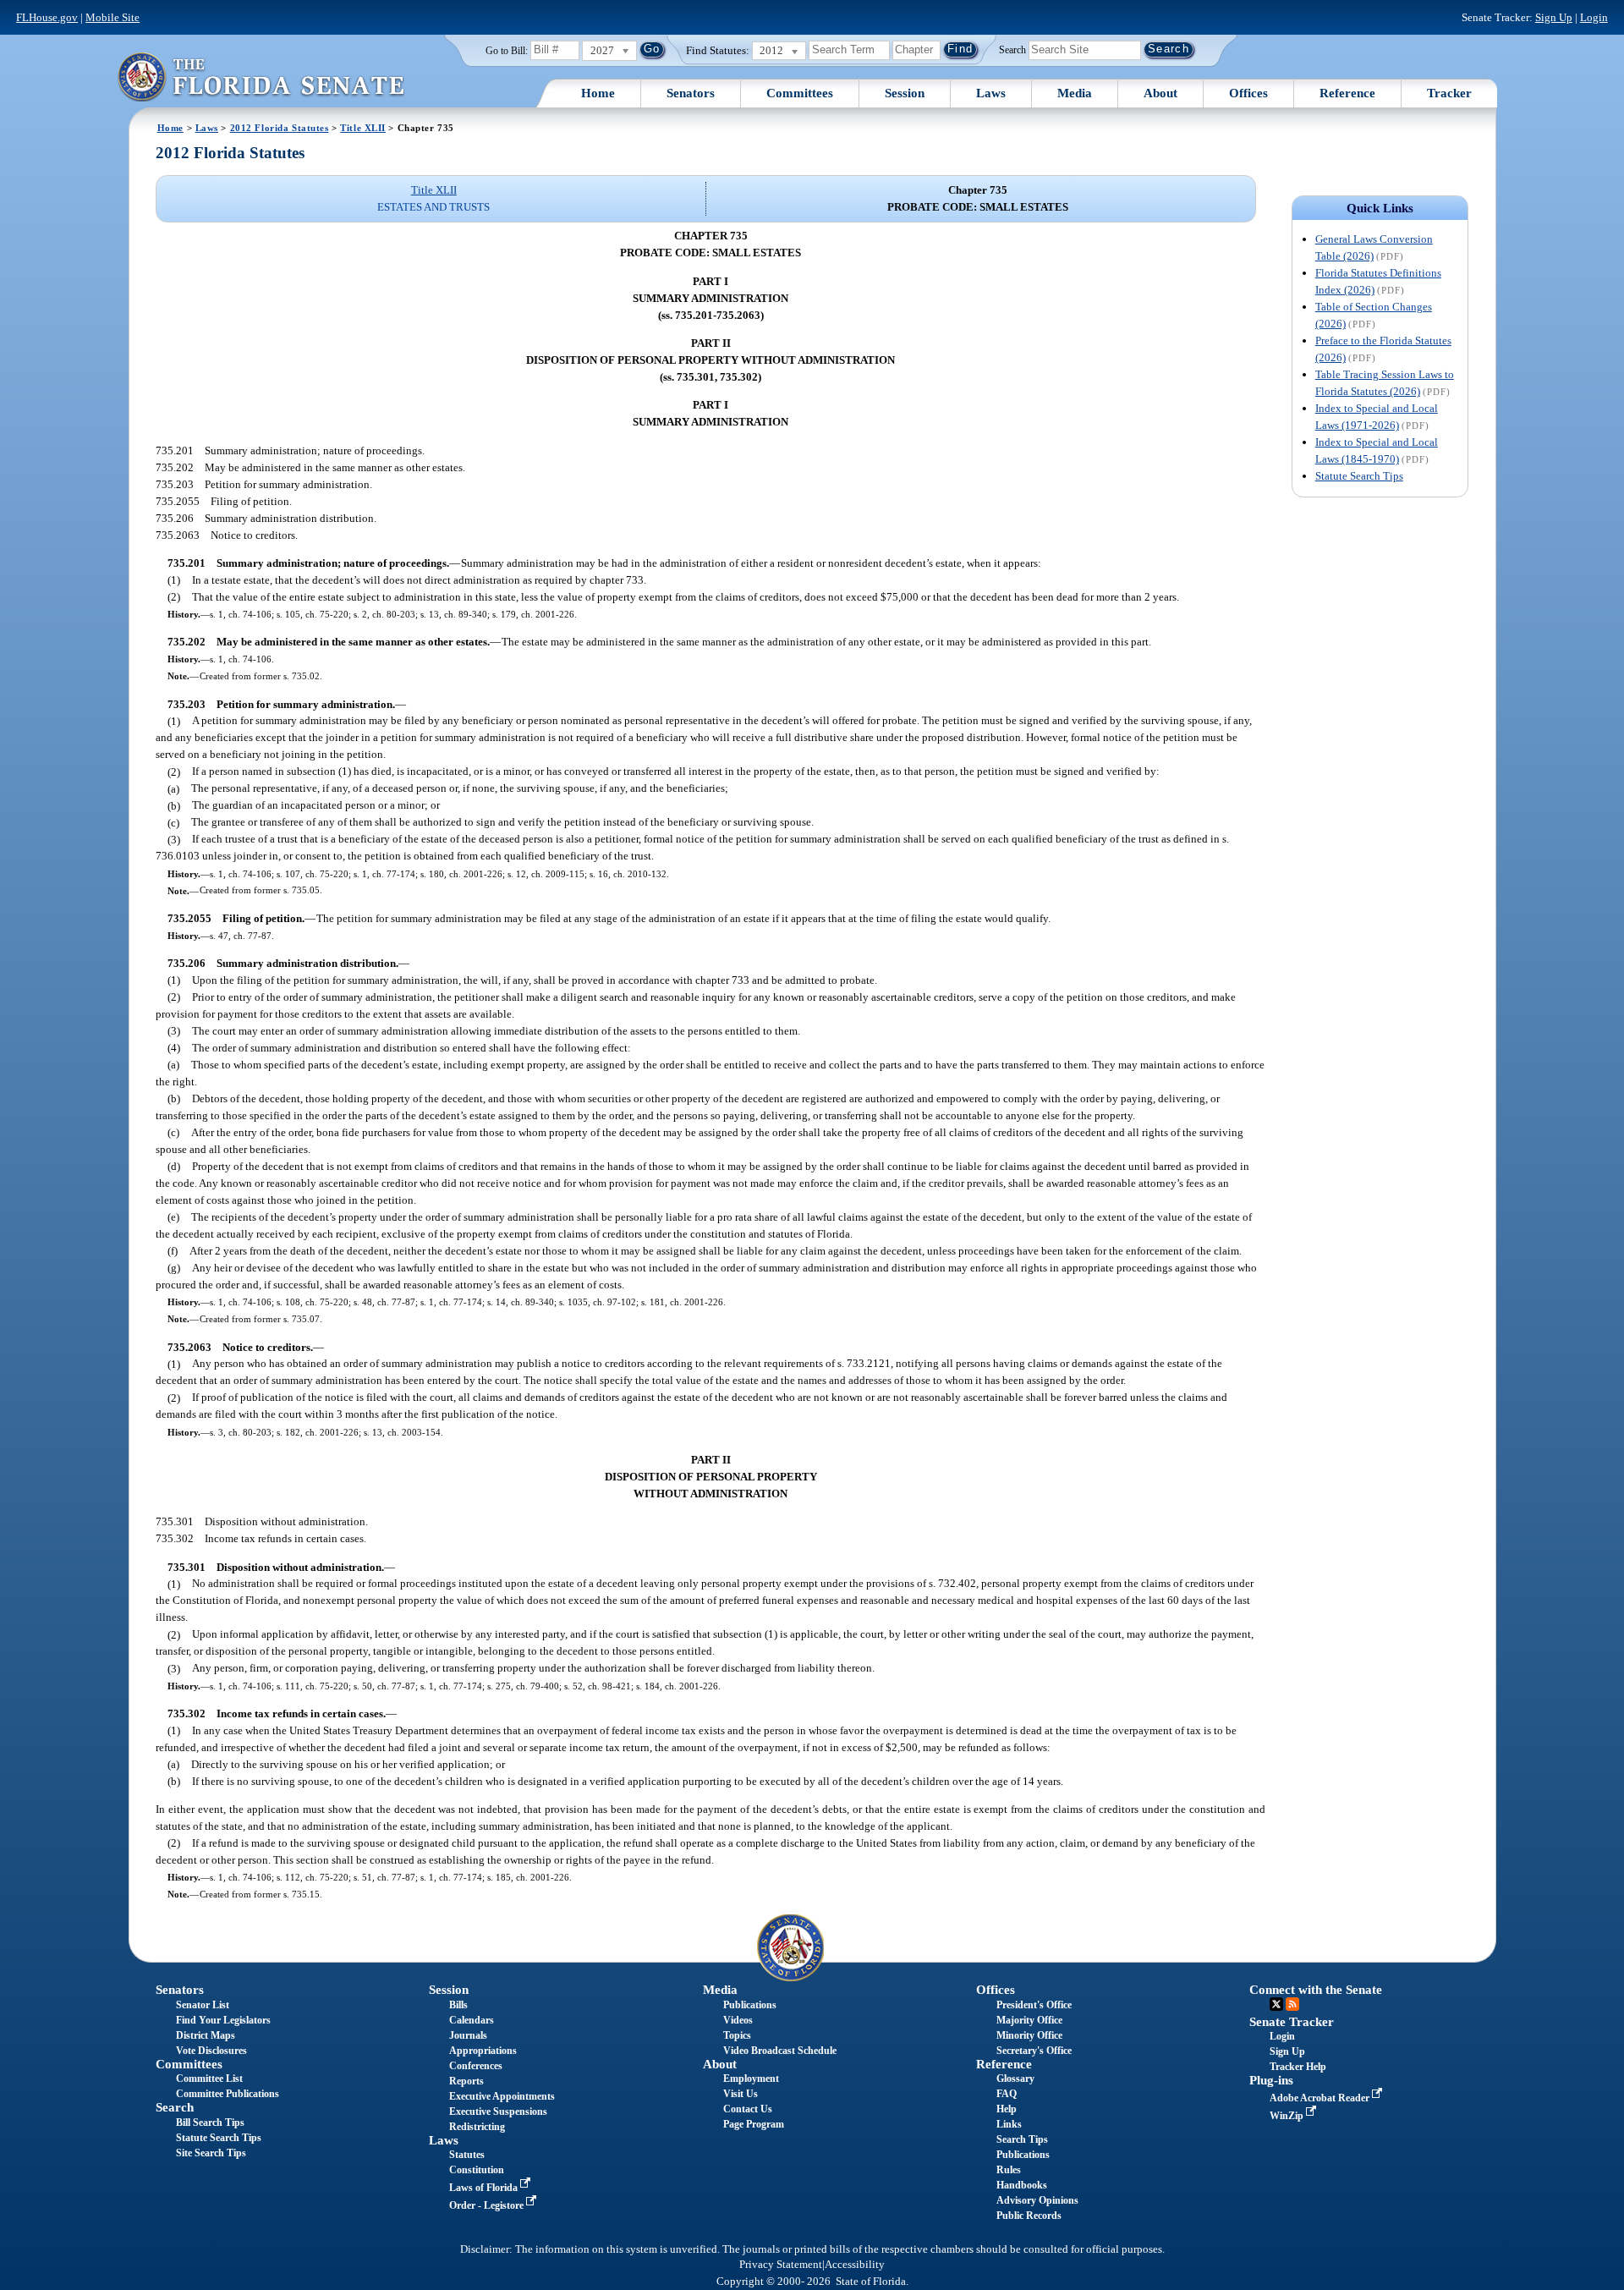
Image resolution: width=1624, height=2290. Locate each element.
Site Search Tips (211, 2153)
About (1160, 93)
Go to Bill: (507, 51)
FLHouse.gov (47, 17)
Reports (466, 2081)
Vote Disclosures (211, 2051)
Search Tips (1022, 2139)
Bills (458, 2005)
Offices (1248, 93)
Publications (750, 2005)
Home (598, 93)
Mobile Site (112, 17)
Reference (1347, 93)
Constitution (477, 2170)
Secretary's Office (1034, 2051)
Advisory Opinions (1037, 2200)
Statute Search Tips (1359, 476)
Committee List (209, 2079)
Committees (800, 93)
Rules (1009, 2170)
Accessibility (855, 2265)
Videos (738, 2020)
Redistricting (477, 2127)
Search (1012, 49)
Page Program (754, 2124)
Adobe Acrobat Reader (1321, 2098)
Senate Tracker (1292, 2022)
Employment (751, 2079)
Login (1594, 17)
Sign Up (1554, 17)
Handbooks (1022, 2185)
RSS (1292, 2004)
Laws (991, 93)
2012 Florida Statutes (280, 128)
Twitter (1276, 2004)
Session (905, 93)
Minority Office (1029, 2035)
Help (1007, 2109)
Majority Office (1029, 2020)
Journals (468, 2035)
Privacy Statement (781, 2265)
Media (1075, 93)
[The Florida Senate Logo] (261, 77)
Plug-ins (1271, 2080)
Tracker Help (1298, 2067)
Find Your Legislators (223, 2020)
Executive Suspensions (498, 2112)
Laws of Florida (485, 2188)
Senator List (203, 2005)
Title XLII (363, 128)
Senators (691, 93)
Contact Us (748, 2109)
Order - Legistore (488, 2205)
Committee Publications (228, 2094)
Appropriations (483, 2051)
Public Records (1029, 2216)
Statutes (467, 2155)
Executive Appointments (502, 2096)
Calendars (472, 2020)
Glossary (1015, 2079)
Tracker (1449, 93)
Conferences (476, 2066)
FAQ (1007, 2094)
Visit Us (741, 2094)
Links (1009, 2124)
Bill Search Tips (210, 2123)
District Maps (206, 2035)
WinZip (1288, 2116)
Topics (737, 2035)
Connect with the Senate (1316, 1990)
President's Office (1034, 2005)
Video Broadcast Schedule (780, 2051)
